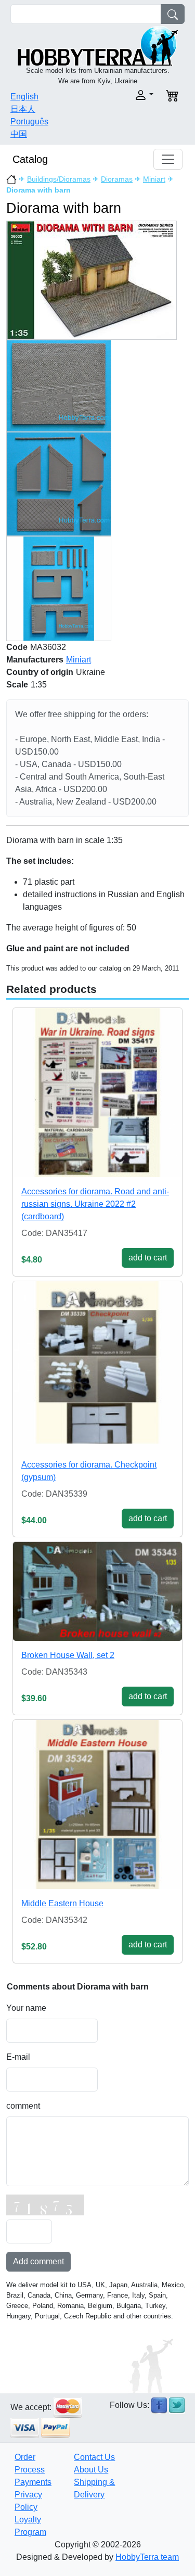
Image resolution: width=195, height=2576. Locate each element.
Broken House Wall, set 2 (68, 1655)
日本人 (23, 109)
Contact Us (94, 2457)
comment (23, 2106)
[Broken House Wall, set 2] (97, 1591)
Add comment (38, 2261)
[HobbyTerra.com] (98, 45)
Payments (33, 2482)
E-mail (18, 2057)
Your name (26, 2008)
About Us (91, 2470)
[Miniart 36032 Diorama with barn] (92, 280)
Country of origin (40, 672)
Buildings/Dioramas (59, 179)
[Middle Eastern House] (97, 1805)
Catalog (30, 159)
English (24, 97)
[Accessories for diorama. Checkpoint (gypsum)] (97, 1366)
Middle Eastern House (62, 1903)
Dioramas (117, 179)
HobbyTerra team (147, 2557)
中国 (19, 134)
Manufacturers (35, 660)
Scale (17, 685)
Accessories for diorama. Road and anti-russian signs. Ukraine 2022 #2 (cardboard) (95, 1204)
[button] (129, 95)
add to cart (148, 1258)
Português (29, 122)
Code (17, 647)
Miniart (154, 179)
